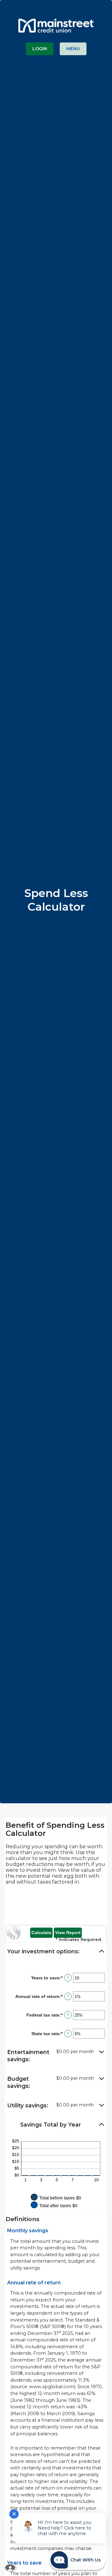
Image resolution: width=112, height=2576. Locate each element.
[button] (56, 1952)
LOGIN (40, 49)
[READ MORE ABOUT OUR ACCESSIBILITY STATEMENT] (10, 2568)
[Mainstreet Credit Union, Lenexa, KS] (56, 23)
